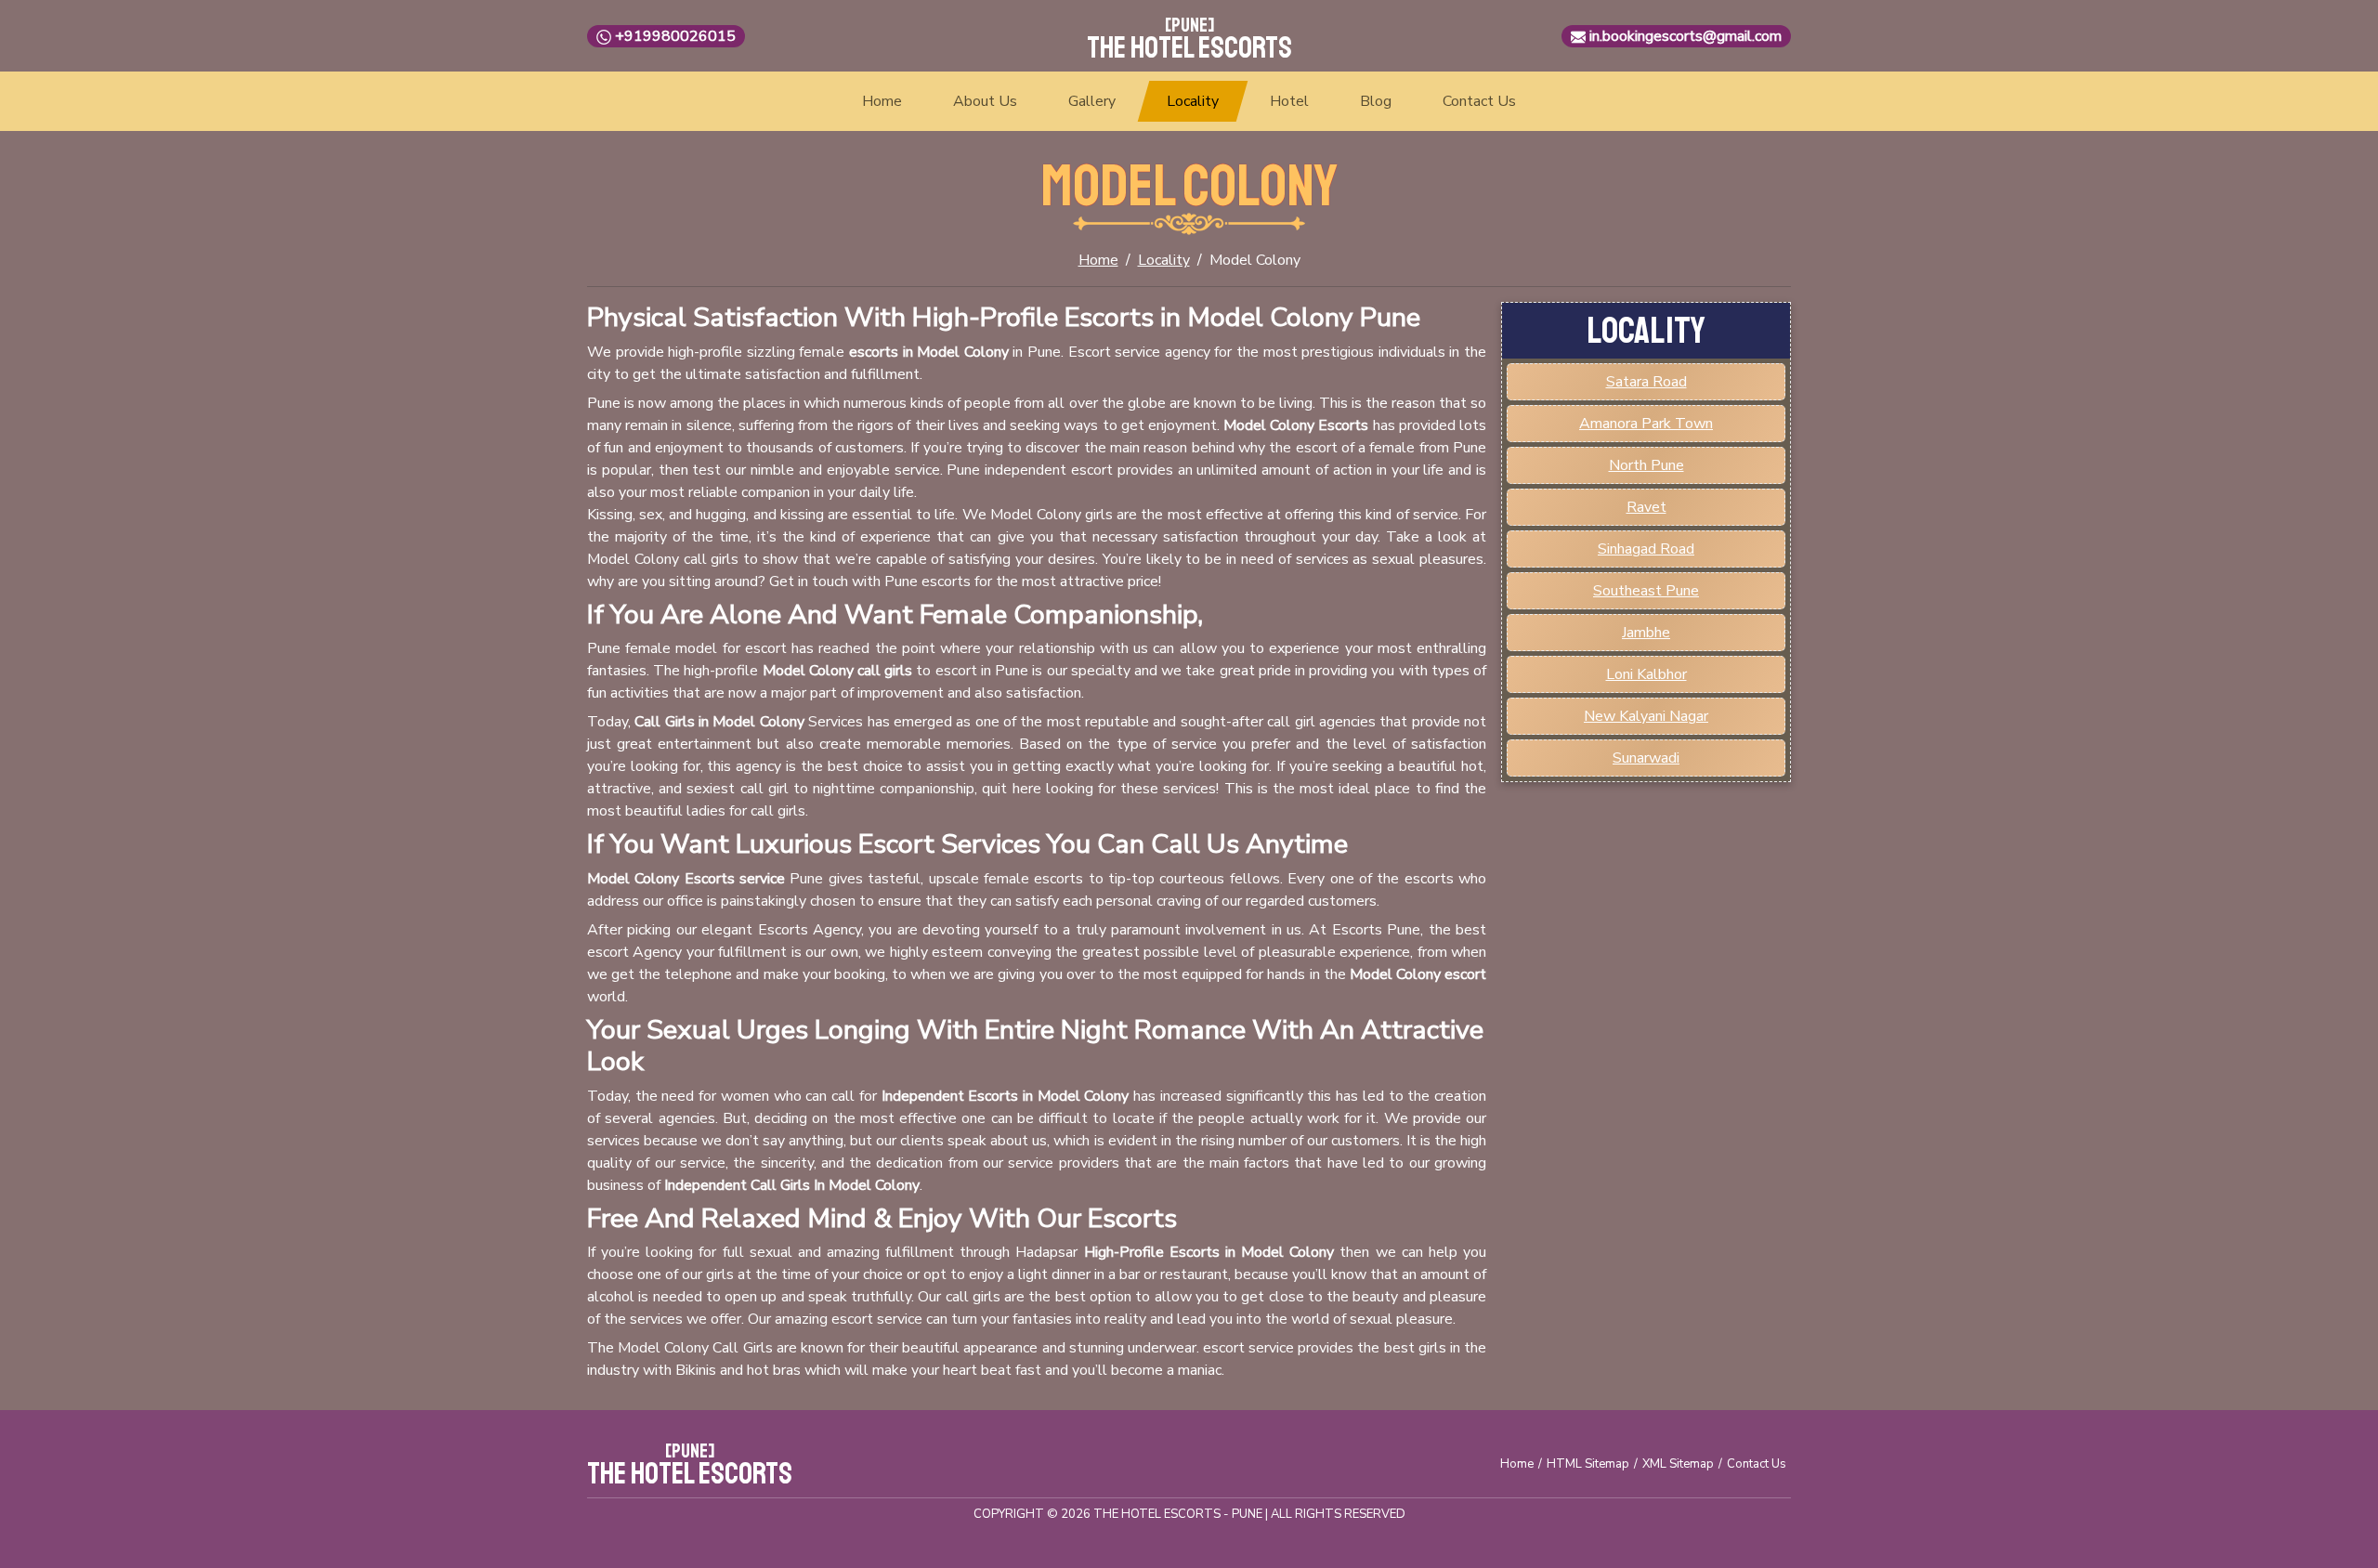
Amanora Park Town (1646, 424)
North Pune (1646, 465)
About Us (985, 101)
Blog (1376, 101)
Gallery (1092, 101)
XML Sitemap (1678, 1464)
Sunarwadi (1646, 758)
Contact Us (1479, 101)
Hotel (1289, 101)
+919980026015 (675, 36)
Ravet (1646, 507)
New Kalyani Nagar (1646, 716)
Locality (1193, 101)
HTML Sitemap (1588, 1464)
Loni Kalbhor (1646, 674)
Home (882, 101)
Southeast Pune (1646, 591)
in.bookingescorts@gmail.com (1686, 36)
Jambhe (1646, 633)
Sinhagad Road (1646, 549)
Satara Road (1646, 382)
